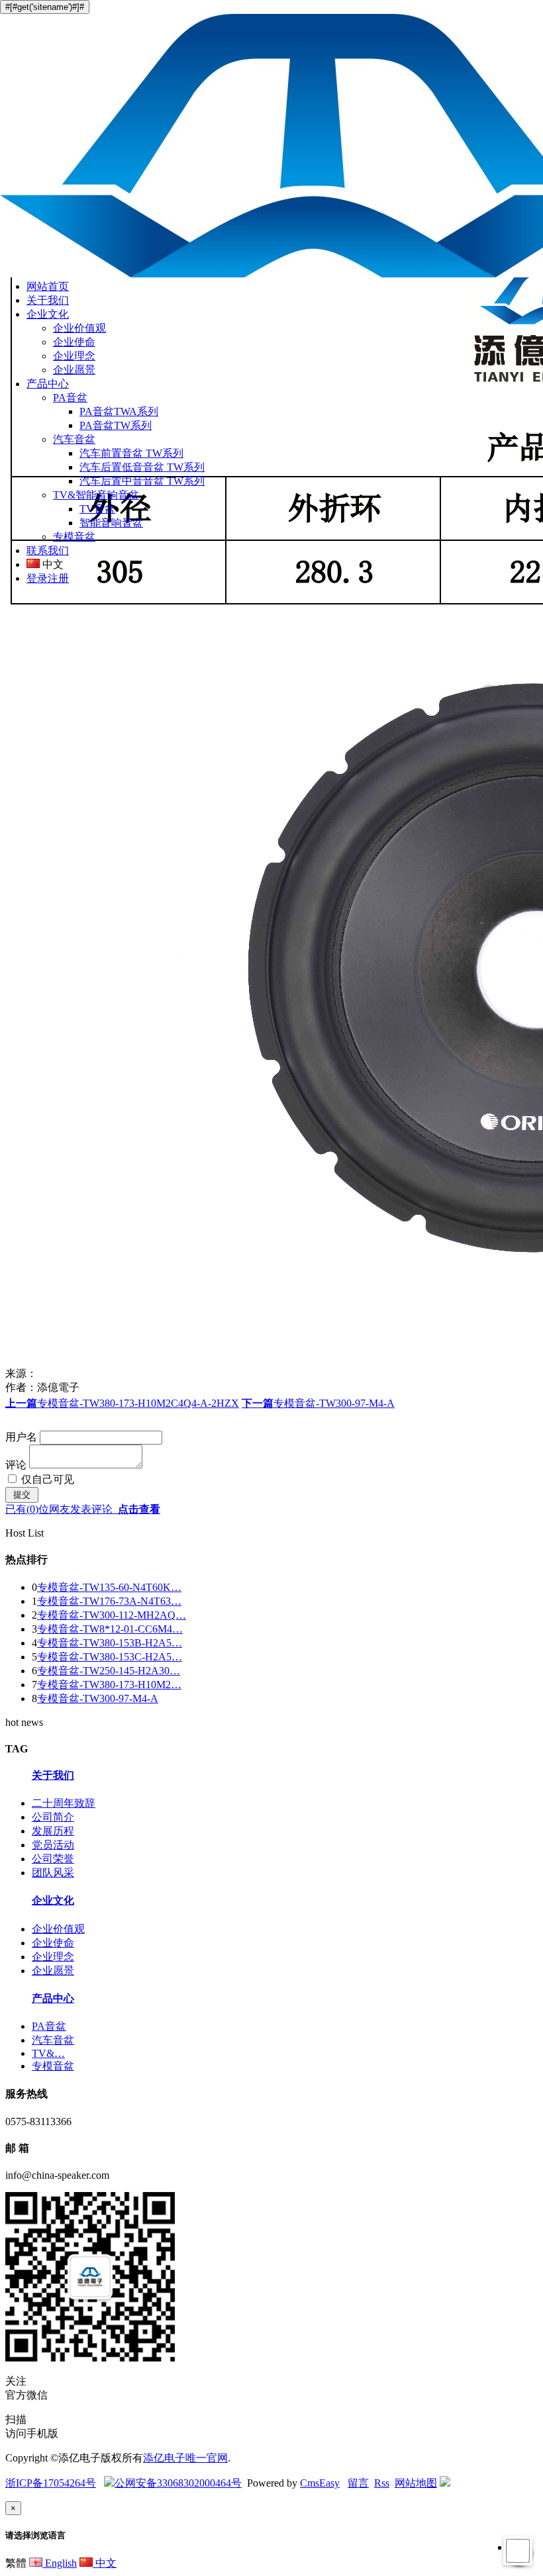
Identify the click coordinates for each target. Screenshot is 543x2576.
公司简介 (53, 1817)
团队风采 (53, 1873)
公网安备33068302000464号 (178, 2483)
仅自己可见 (46, 1479)
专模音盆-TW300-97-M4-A (318, 1403)
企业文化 (48, 314)
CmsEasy (320, 2483)
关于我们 (48, 300)
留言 (358, 2483)
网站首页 (48, 286)
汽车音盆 (74, 439)
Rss (382, 2483)
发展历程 (53, 1831)
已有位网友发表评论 (83, 1509)
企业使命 (74, 342)
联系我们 (48, 550)
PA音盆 (70, 398)
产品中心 (48, 384)
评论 (17, 1465)
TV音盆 (97, 509)
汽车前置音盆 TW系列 (131, 453)
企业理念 (74, 356)
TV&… (48, 2053)
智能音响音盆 (111, 523)
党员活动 (53, 1845)
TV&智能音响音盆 (96, 495)
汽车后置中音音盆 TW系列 (142, 481)
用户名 (21, 1437)
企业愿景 (74, 370)
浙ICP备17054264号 (51, 2483)
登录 (37, 578)
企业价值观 (79, 328)
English (60, 2563)
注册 (58, 578)
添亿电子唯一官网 (185, 2458)
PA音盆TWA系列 (119, 411)
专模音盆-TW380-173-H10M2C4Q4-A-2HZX (122, 1403)
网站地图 (416, 2483)
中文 (105, 2563)
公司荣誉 (53, 1859)
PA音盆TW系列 (116, 425)
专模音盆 (74, 537)
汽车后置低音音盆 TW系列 (142, 467)
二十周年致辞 (64, 1803)
